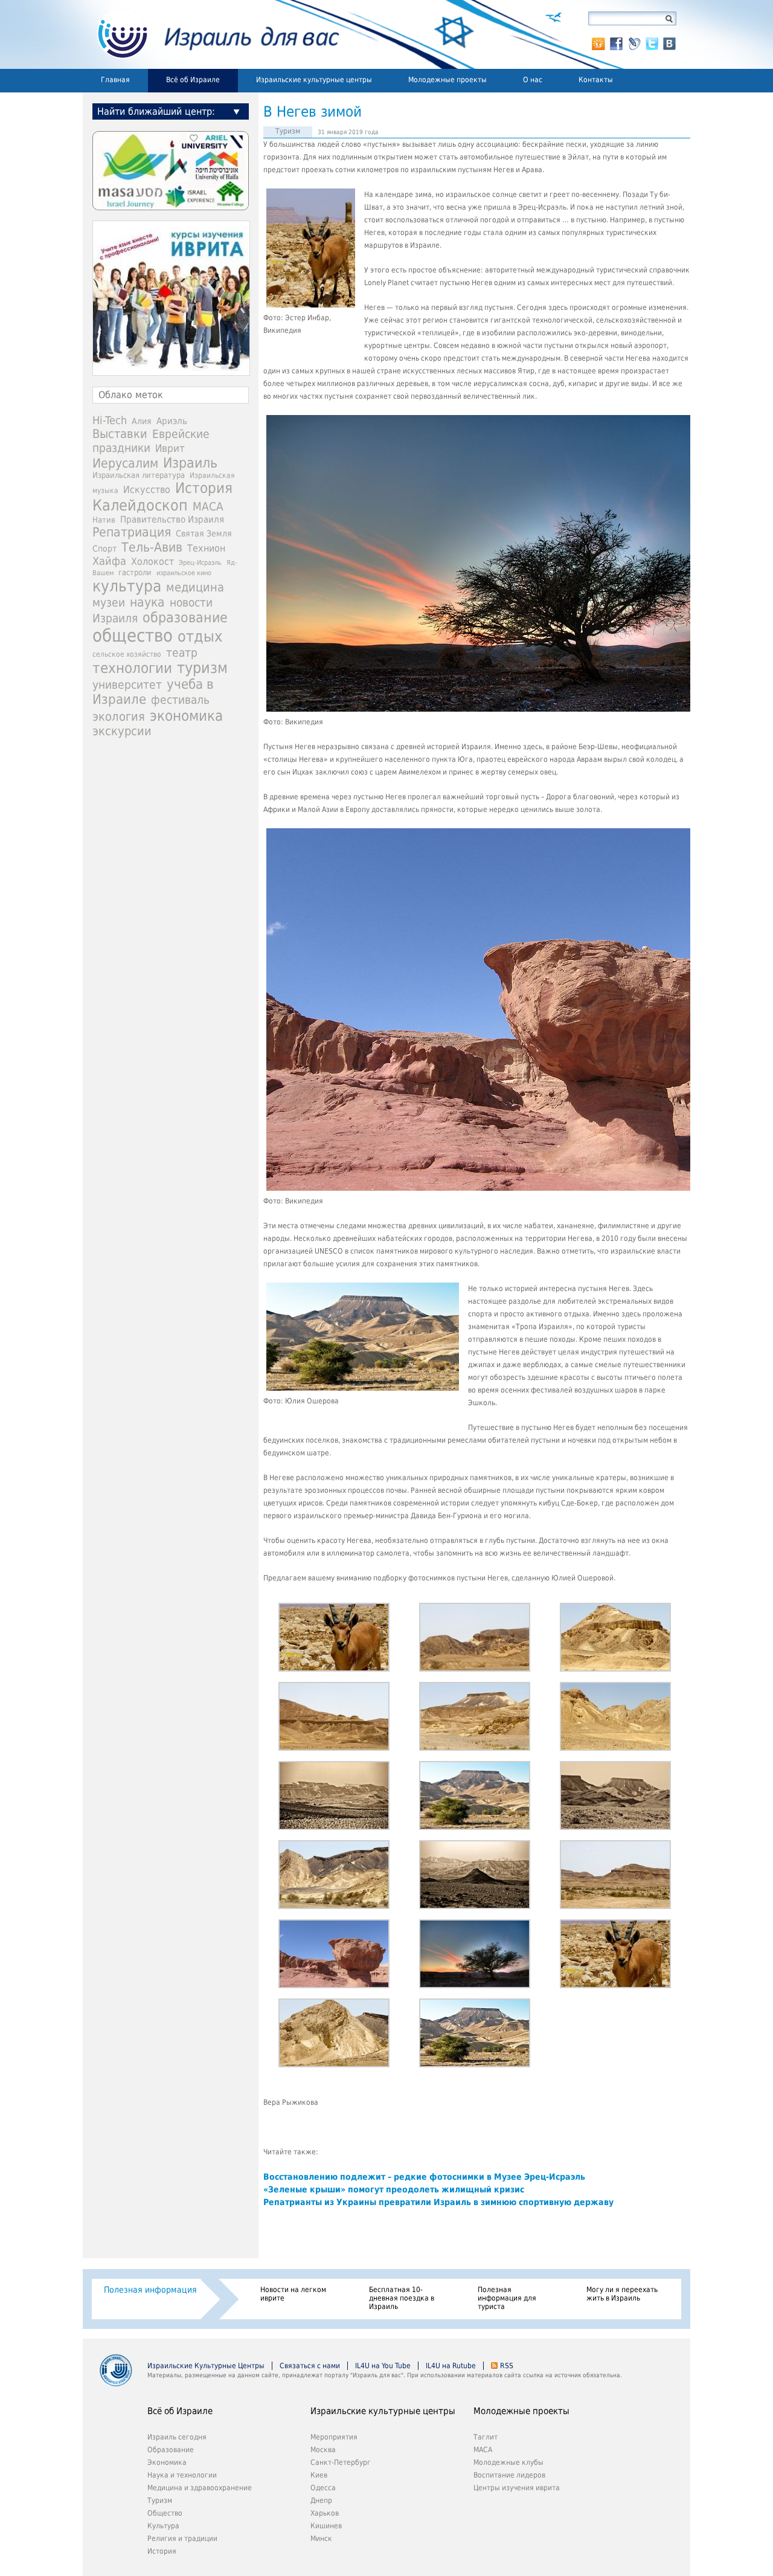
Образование (171, 2450)
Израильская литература (139, 475)
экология (119, 717)
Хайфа (109, 561)
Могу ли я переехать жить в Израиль (622, 2294)
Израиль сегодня (177, 2437)
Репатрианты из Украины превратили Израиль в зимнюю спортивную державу (438, 2202)
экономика (186, 716)
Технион (206, 548)
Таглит (486, 2437)
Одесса (323, 2488)
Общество (165, 2513)
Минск (321, 2539)
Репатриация (132, 532)
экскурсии (122, 731)
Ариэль (172, 421)
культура (127, 586)
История (204, 488)
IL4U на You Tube (383, 2366)
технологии (132, 668)
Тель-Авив (152, 547)
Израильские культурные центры (314, 80)
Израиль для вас (211, 34)
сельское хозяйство (127, 654)
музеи (109, 603)
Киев (319, 2475)
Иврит (170, 448)
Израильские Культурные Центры (206, 2366)
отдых (200, 636)
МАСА (208, 507)
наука (147, 602)
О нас (533, 80)
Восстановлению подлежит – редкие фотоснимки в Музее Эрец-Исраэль (424, 2177)
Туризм (288, 131)
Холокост (152, 562)
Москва (323, 2450)
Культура (163, 2526)
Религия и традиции (182, 2539)
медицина (195, 587)
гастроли (135, 572)
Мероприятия (334, 2437)
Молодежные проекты (447, 80)
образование (185, 617)
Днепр (321, 2500)
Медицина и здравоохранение (200, 2488)
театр (182, 652)
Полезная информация (150, 2290)
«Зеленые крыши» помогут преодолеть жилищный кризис (394, 2189)
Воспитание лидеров (509, 2475)
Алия (142, 421)
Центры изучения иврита (517, 2488)
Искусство (147, 490)
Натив (104, 520)
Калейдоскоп (140, 505)
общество (133, 636)
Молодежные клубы (508, 2462)
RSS (507, 2366)
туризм (202, 668)
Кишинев (326, 2526)
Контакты (596, 80)
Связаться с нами (310, 2366)
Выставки (120, 434)
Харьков (325, 2513)
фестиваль (180, 700)
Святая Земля (204, 533)
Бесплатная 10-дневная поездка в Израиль (402, 2298)
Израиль (190, 463)
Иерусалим (125, 463)
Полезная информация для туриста (507, 2298)
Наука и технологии (182, 2475)
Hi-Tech (110, 420)
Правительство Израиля (172, 519)
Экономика (167, 2462)
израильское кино (184, 573)
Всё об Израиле (193, 80)
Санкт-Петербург (341, 2462)
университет (127, 685)
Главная (115, 80)
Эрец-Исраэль (200, 563)
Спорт (104, 549)
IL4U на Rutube (451, 2366)
